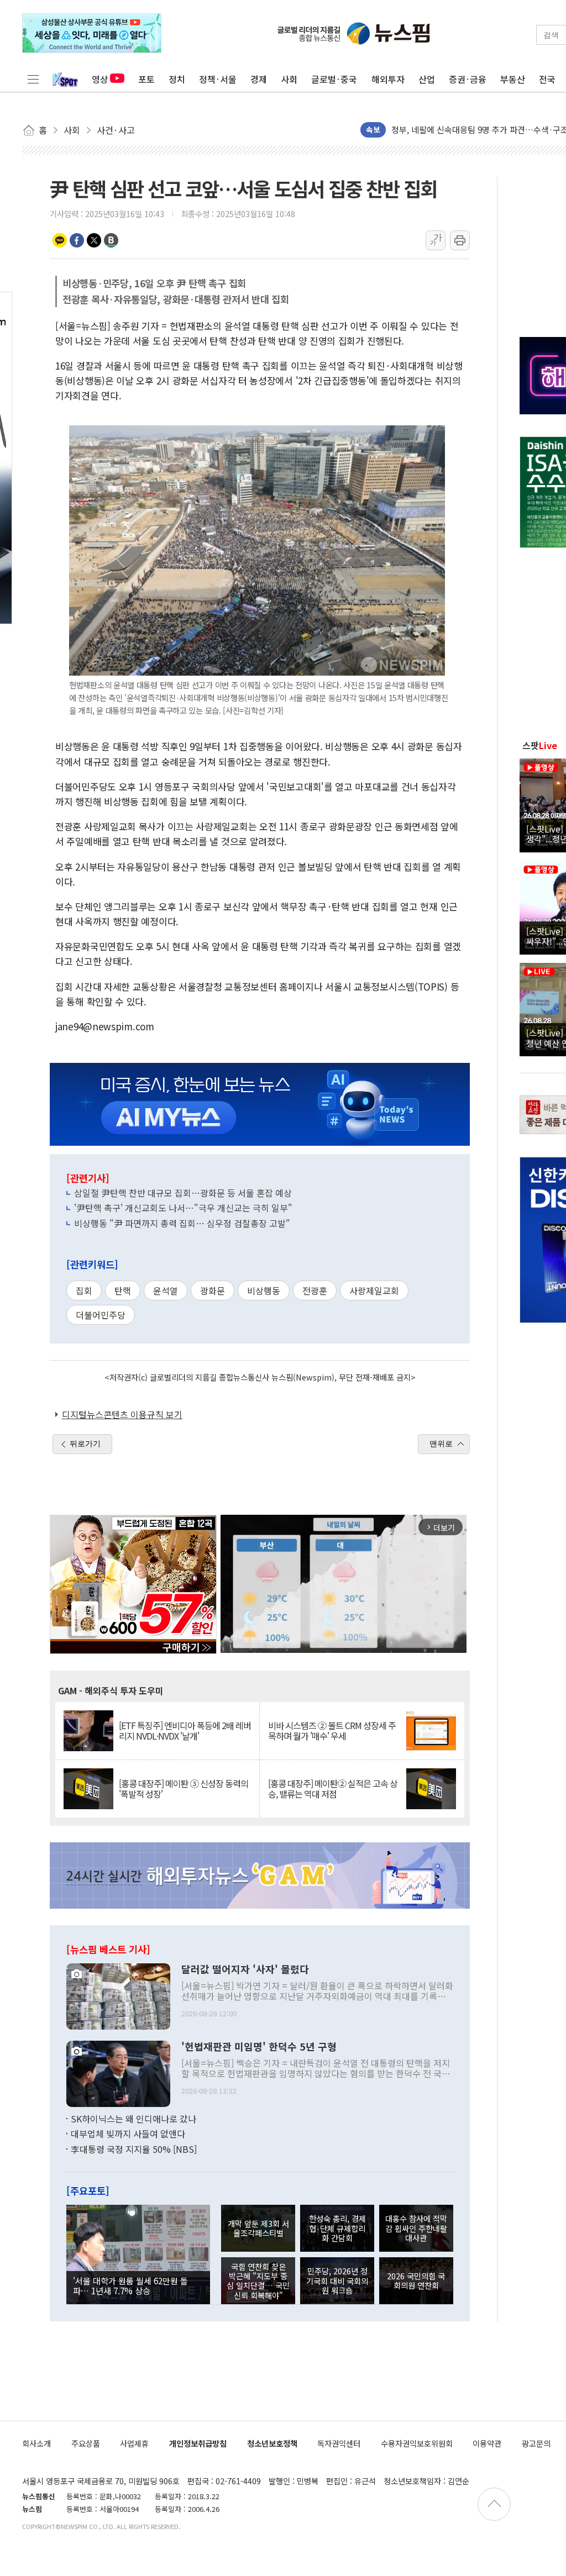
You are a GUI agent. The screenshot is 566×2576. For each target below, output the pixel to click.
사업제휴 (134, 2443)
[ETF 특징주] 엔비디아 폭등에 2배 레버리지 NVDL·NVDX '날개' (185, 1731)
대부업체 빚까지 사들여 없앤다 (128, 2134)
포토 (146, 79)
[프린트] (460, 240)
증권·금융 (468, 79)
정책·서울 (218, 79)
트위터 (94, 240)
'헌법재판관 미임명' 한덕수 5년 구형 (259, 2047)
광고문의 (536, 2443)
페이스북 (77, 240)
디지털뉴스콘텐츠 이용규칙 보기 (122, 1414)
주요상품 (86, 2443)
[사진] (118, 1995)
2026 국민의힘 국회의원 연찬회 (416, 2280)
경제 (259, 79)
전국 (547, 79)
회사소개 (36, 2443)
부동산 (513, 79)
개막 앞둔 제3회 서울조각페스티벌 (258, 2228)
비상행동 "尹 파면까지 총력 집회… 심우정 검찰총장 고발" (182, 1223)
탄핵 (123, 1290)
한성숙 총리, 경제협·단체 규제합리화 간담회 (337, 2228)
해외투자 (388, 79)
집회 (84, 1290)
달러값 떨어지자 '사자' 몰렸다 (245, 1969)
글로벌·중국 (334, 79)
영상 (100, 79)
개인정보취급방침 (198, 2443)
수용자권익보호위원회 (417, 2443)
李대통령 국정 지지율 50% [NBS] (134, 2149)
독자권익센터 (339, 2443)
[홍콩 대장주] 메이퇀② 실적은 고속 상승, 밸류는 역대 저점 (333, 1789)
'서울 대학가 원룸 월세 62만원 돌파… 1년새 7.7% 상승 (130, 2285)
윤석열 (166, 1290)
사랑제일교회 (374, 1290)
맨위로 (441, 1444)
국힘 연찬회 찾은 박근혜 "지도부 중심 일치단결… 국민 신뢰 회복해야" (258, 2281)
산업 (427, 79)
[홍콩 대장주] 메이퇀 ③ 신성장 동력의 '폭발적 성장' (184, 1789)
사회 (289, 79)
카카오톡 (60, 240)
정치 (177, 79)
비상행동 (264, 1290)
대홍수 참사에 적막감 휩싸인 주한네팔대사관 (416, 2228)
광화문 (213, 1290)
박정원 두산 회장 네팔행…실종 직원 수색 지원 (472, 123)
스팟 (540, 745)
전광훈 (315, 1290)
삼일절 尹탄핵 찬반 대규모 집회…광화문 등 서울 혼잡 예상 (183, 1193)
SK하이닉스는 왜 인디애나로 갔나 (133, 2119)
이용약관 (487, 2443)
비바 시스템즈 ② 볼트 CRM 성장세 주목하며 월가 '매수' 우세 (332, 1731)
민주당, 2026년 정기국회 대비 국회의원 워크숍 (337, 2280)
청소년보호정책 (272, 2443)
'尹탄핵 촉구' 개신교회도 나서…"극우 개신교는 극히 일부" (183, 1208)
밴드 (111, 240)
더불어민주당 (101, 1315)
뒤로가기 (85, 1444)
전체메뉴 (33, 79)
